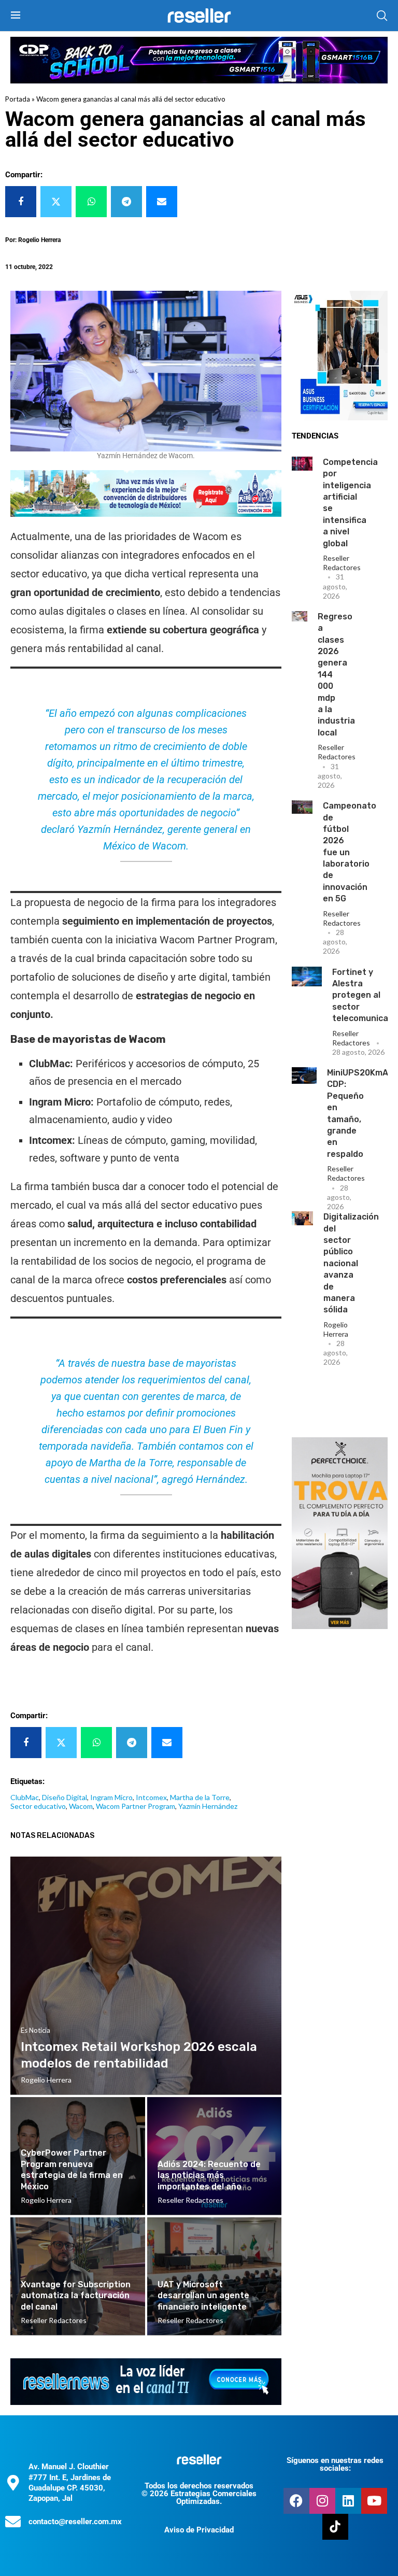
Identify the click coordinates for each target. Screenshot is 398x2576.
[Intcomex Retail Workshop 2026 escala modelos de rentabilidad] (146, 1976)
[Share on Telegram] (126, 202)
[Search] (382, 16)
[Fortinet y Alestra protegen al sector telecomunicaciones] (307, 976)
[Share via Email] (162, 202)
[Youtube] (374, 2501)
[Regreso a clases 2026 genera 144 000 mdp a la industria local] (300, 616)
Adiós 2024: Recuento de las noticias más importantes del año (209, 2175)
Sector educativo (38, 1806)
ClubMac (25, 1797)
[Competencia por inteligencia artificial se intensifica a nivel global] (302, 464)
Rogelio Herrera (336, 1329)
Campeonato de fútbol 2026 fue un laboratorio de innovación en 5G (350, 852)
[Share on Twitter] (56, 202)
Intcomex (151, 1797)
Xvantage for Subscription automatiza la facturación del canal (76, 2296)
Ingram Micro (111, 1797)
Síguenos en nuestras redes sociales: (335, 2464)
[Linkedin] (348, 2501)
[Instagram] (322, 2501)
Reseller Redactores (342, 563)
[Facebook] (296, 2501)
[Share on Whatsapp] (91, 202)
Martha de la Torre (200, 1797)
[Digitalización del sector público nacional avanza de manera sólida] (302, 1218)
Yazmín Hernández (208, 1806)
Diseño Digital (65, 1797)
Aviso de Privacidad (199, 2530)
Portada (18, 99)
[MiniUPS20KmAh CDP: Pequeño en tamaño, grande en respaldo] (304, 1075)
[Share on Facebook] (21, 202)
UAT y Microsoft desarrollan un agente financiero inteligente (203, 2296)
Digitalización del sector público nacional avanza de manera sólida (351, 1263)
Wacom (81, 1806)
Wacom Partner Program (136, 1806)
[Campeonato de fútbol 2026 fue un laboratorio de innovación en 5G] (302, 807)
